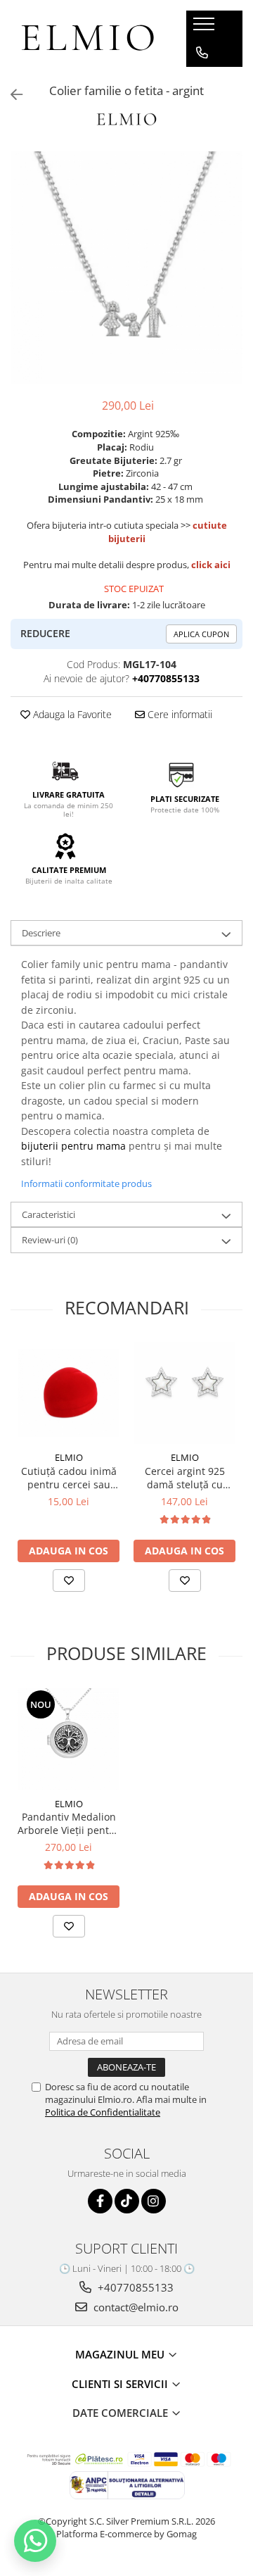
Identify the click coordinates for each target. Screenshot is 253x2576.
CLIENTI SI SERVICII (121, 2384)
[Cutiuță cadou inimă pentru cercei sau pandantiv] (69, 1393)
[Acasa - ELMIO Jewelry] (88, 39)
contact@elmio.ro (135, 2307)
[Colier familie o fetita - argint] (126, 268)
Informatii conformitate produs (86, 1183)
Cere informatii (179, 714)
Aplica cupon (201, 634)
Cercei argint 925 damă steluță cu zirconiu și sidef (185, 1478)
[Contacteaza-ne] (202, 53)
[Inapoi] (11, 95)
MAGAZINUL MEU (121, 2354)
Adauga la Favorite (71, 714)
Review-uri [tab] (50, 1240)
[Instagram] (154, 2201)
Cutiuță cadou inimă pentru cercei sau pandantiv (69, 1478)
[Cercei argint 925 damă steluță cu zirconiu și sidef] (184, 1393)
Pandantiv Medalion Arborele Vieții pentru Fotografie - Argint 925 (69, 1823)
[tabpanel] (126, 268)
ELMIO (69, 1457)
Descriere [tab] (41, 933)
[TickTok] (127, 2201)
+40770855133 (134, 2287)
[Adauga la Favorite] (69, 1581)
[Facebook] (100, 2201)
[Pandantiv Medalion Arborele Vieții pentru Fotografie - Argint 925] (69, 1739)
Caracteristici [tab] (48, 1214)
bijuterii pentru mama (73, 1146)
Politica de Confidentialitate (103, 2112)
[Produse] (206, 28)
